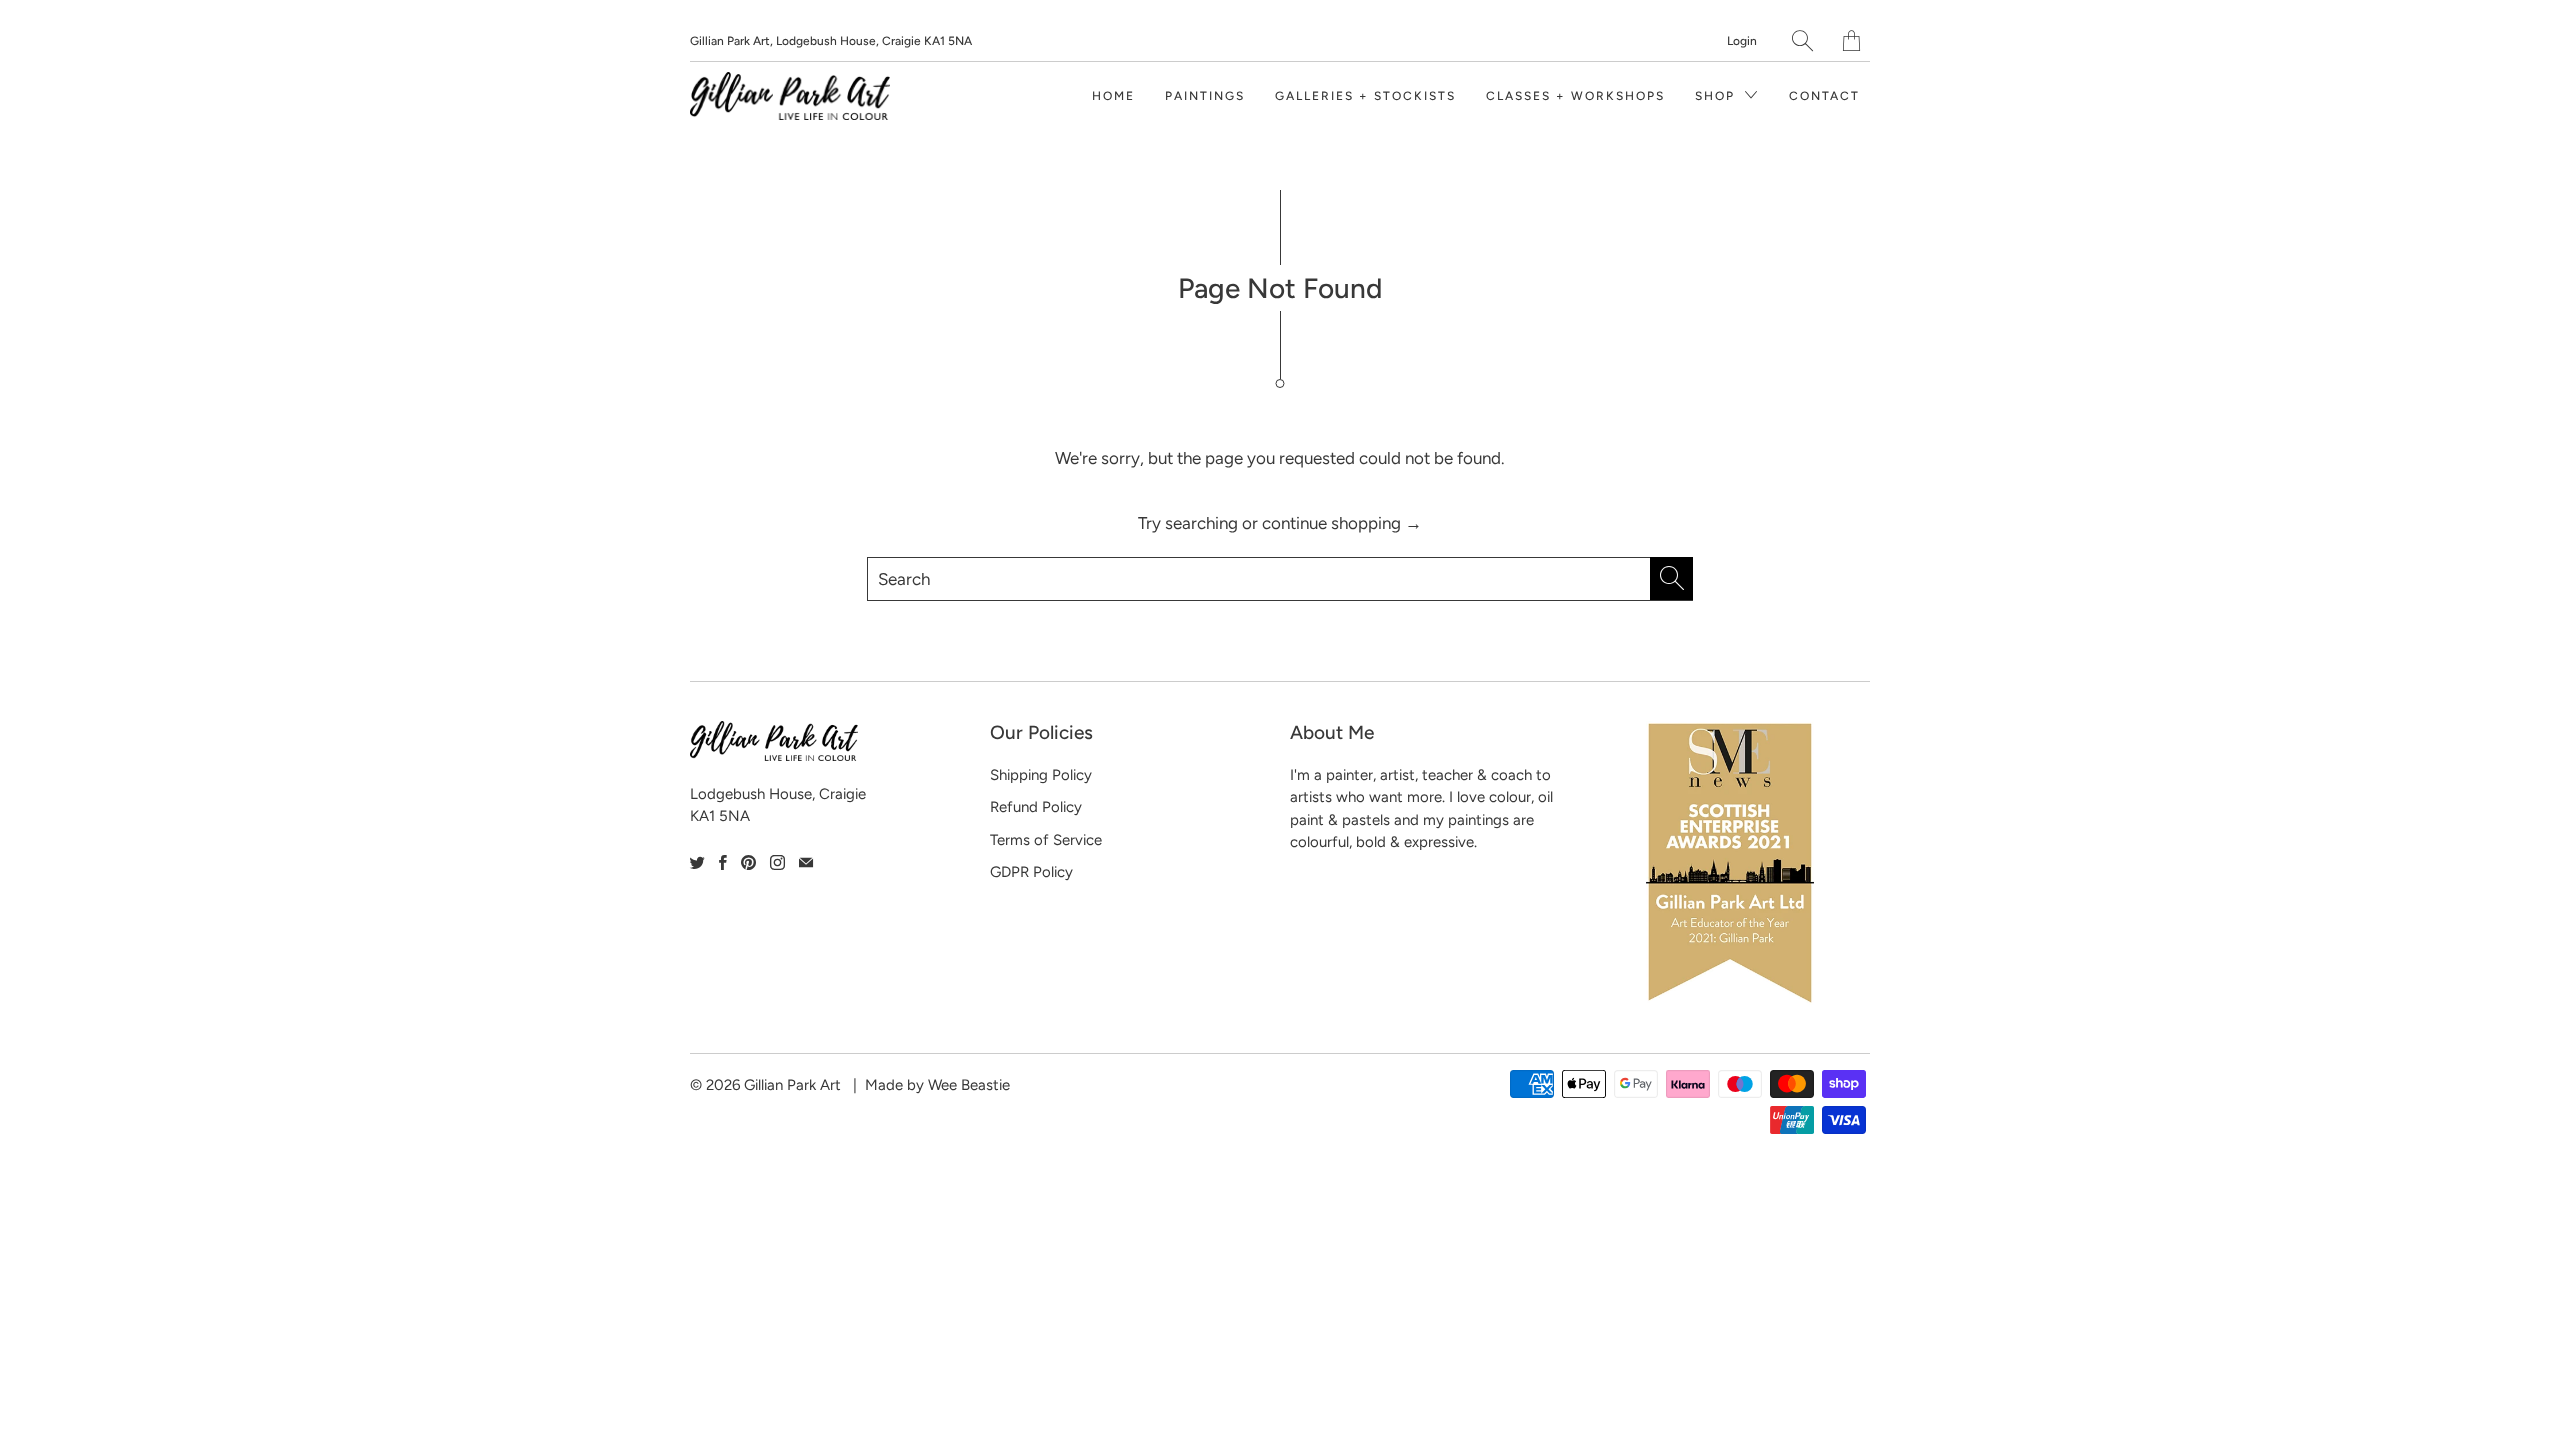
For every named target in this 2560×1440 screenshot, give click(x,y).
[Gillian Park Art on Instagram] (777, 862)
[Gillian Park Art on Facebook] (723, 862)
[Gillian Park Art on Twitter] (697, 862)
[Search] (1802, 40)
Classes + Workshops (1575, 96)
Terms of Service (1046, 840)
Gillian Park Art (792, 1085)
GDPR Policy (1031, 872)
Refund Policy (1036, 807)
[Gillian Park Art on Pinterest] (748, 862)
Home (1113, 96)
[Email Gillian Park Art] (806, 862)
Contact (1824, 96)
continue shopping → (1342, 523)
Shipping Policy (1041, 775)
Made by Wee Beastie (937, 1085)
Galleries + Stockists (1365, 96)
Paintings (1205, 96)
